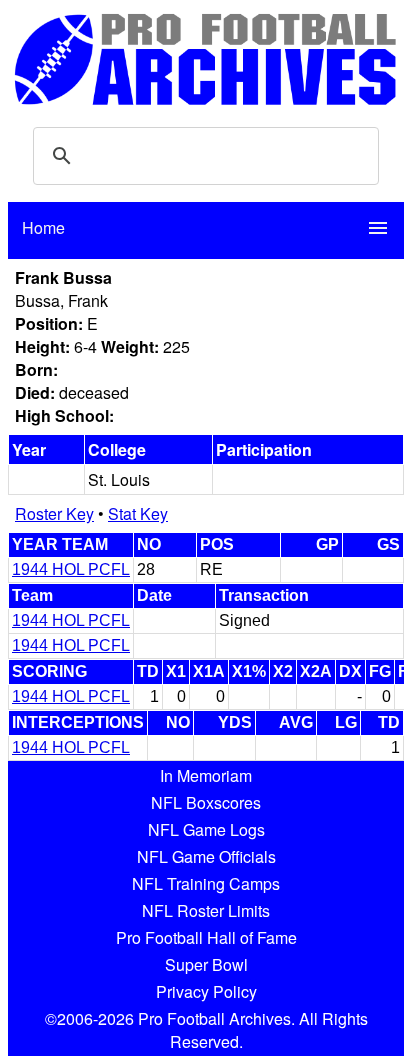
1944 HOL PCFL (71, 569)
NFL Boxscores (206, 802)
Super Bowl (206, 964)
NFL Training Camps (206, 883)
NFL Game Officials (206, 856)
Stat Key (138, 513)
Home (43, 227)
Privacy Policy (206, 991)
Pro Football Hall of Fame (206, 937)
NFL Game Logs (206, 829)
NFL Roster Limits (206, 910)
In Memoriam (206, 775)
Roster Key (54, 513)
